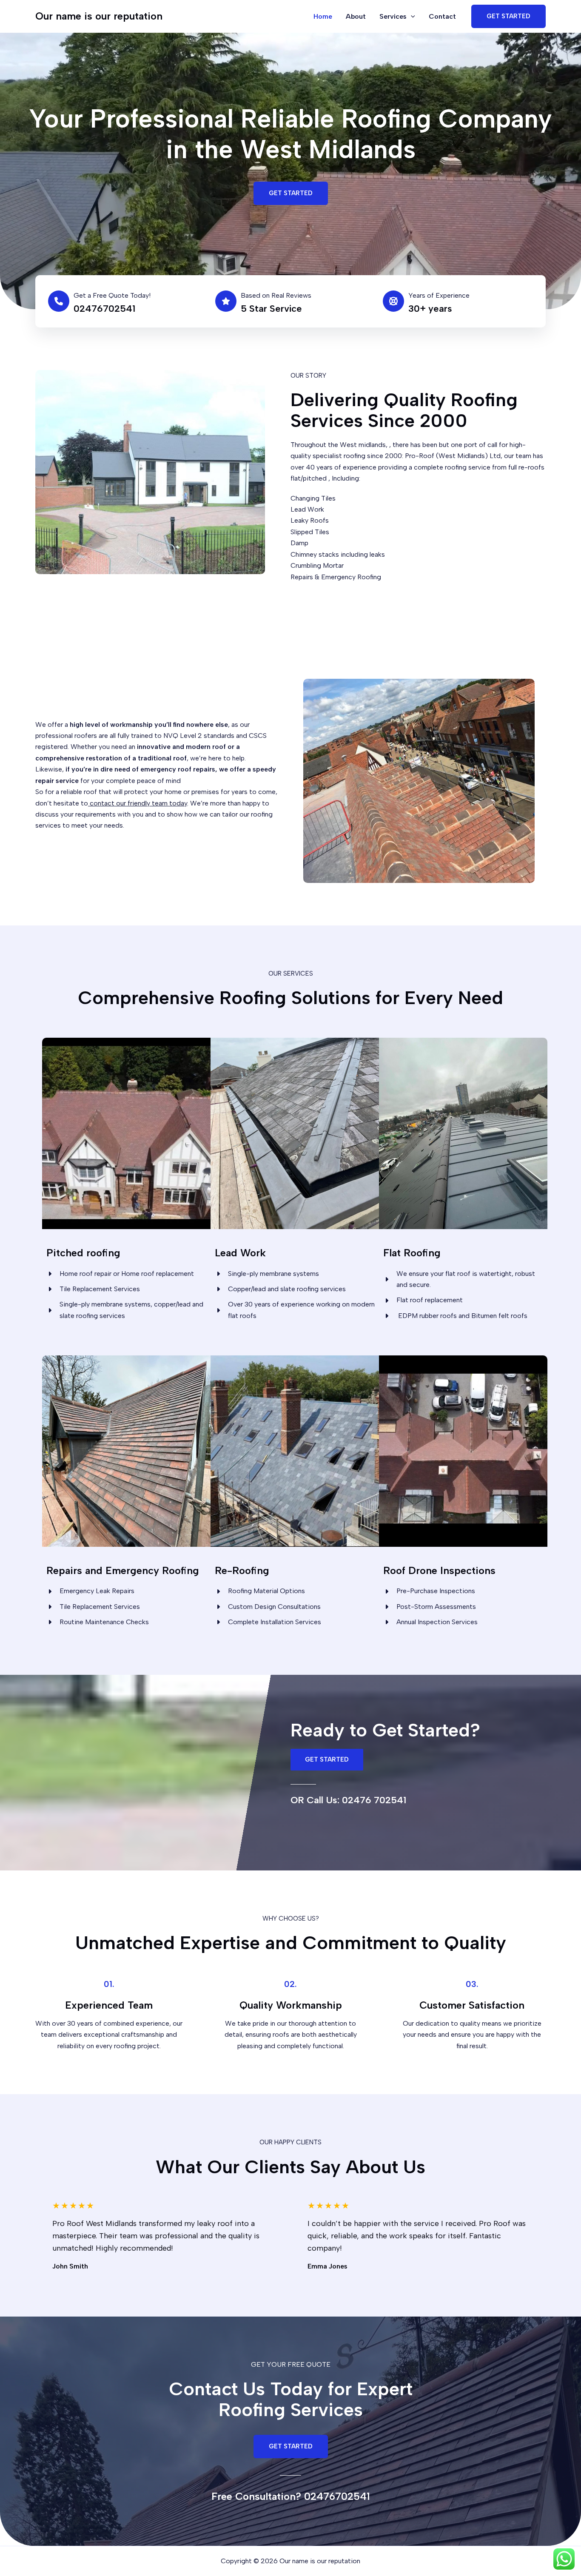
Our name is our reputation (99, 16)
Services (393, 16)
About (356, 16)
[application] (411, 16)
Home (323, 16)
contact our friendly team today (138, 803)
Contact (442, 16)
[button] (291, 193)
